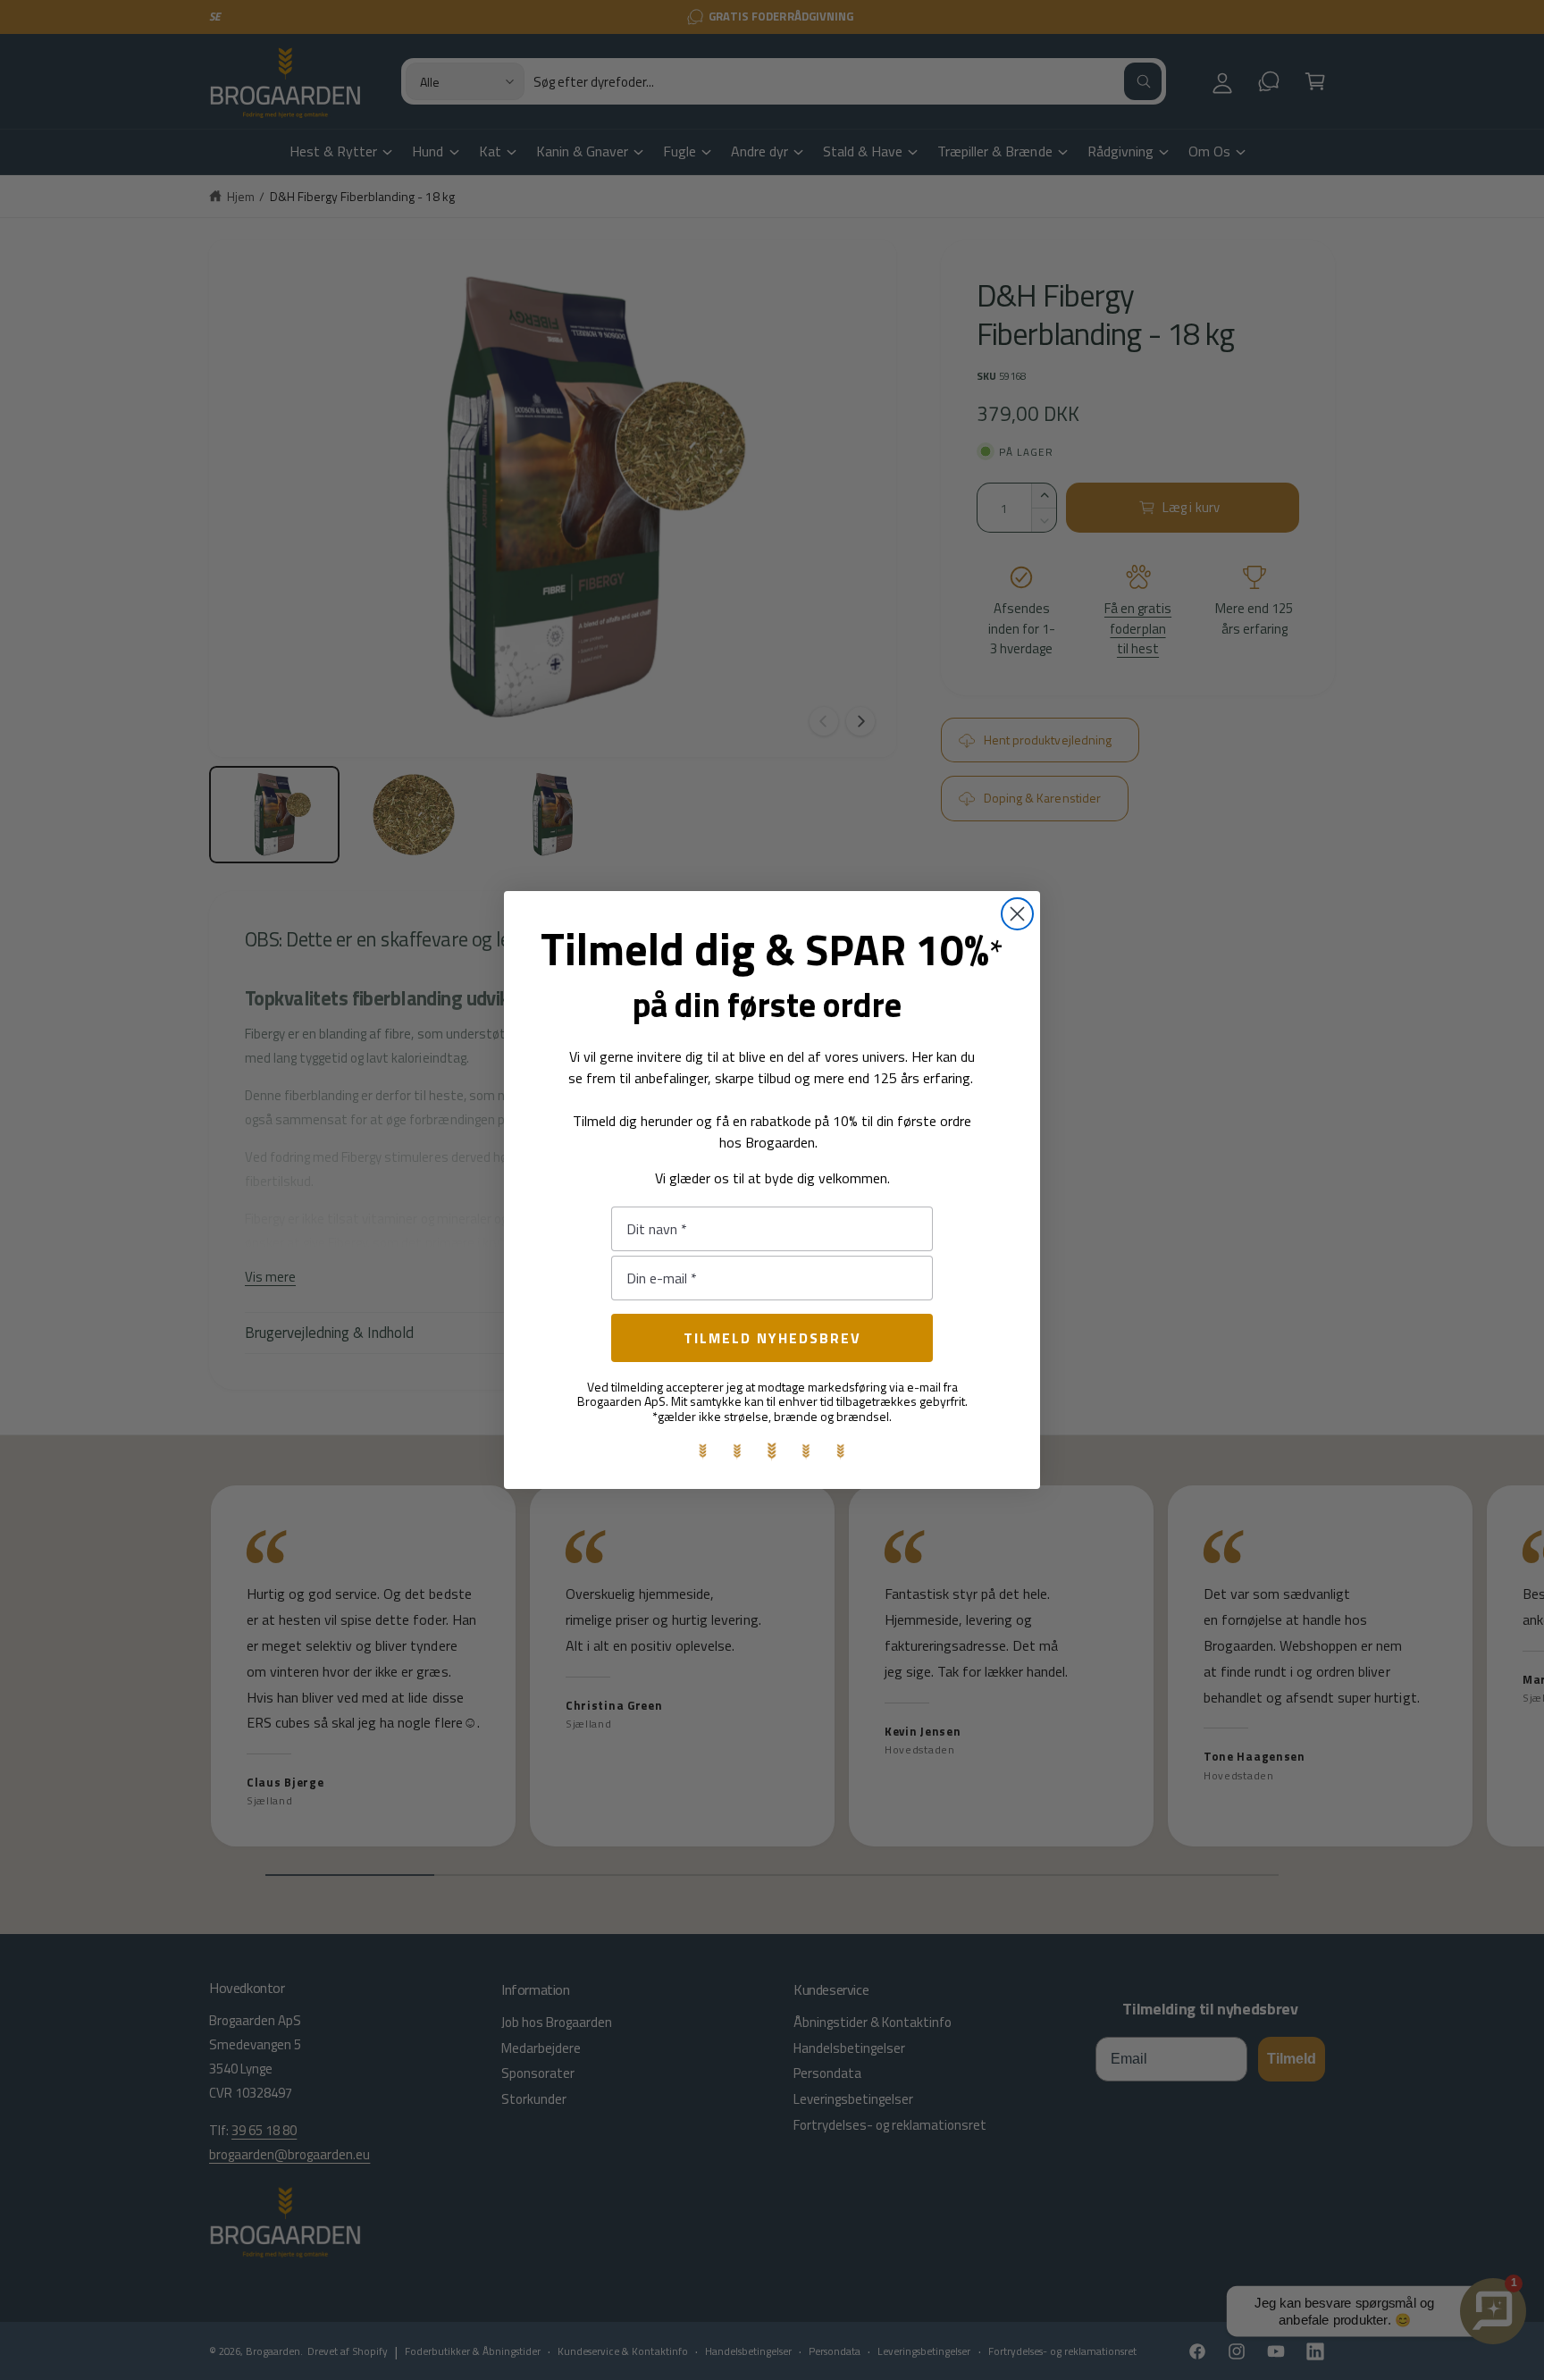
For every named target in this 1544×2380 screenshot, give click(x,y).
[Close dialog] (1017, 914)
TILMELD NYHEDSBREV (772, 1338)
